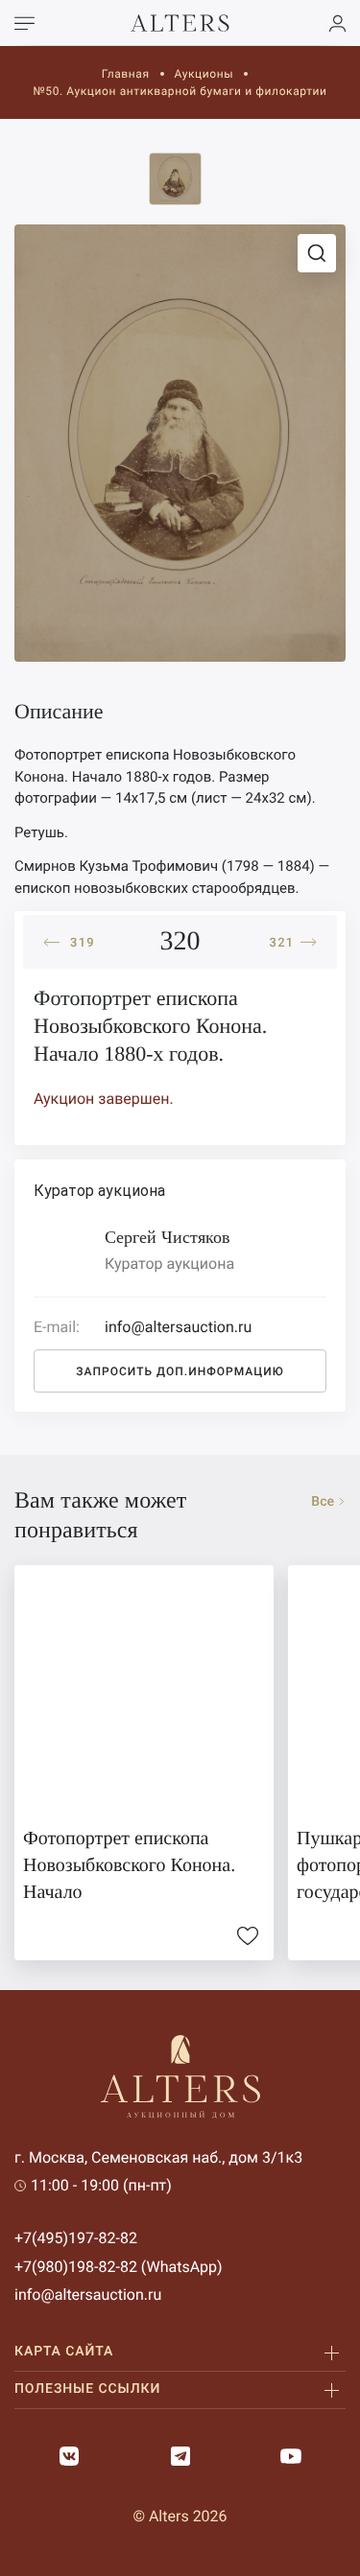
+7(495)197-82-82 (76, 2238)
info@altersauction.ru (88, 2295)
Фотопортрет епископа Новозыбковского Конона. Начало (129, 1865)
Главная (126, 74)
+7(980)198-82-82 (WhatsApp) (119, 2267)
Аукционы (204, 74)
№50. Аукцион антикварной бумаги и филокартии (180, 91)
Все (323, 1502)
